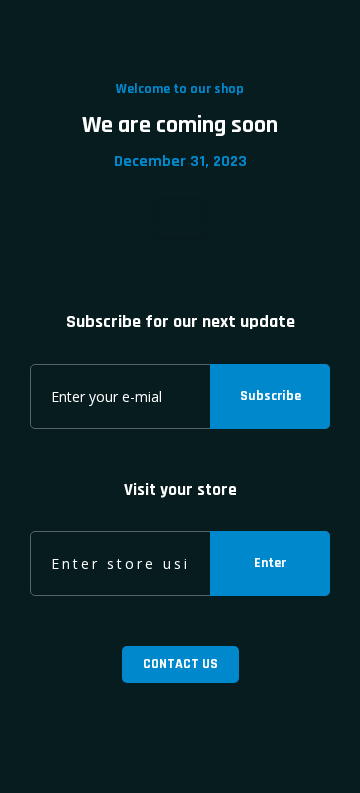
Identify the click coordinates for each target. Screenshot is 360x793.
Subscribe (270, 396)
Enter (270, 563)
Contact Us (180, 664)
